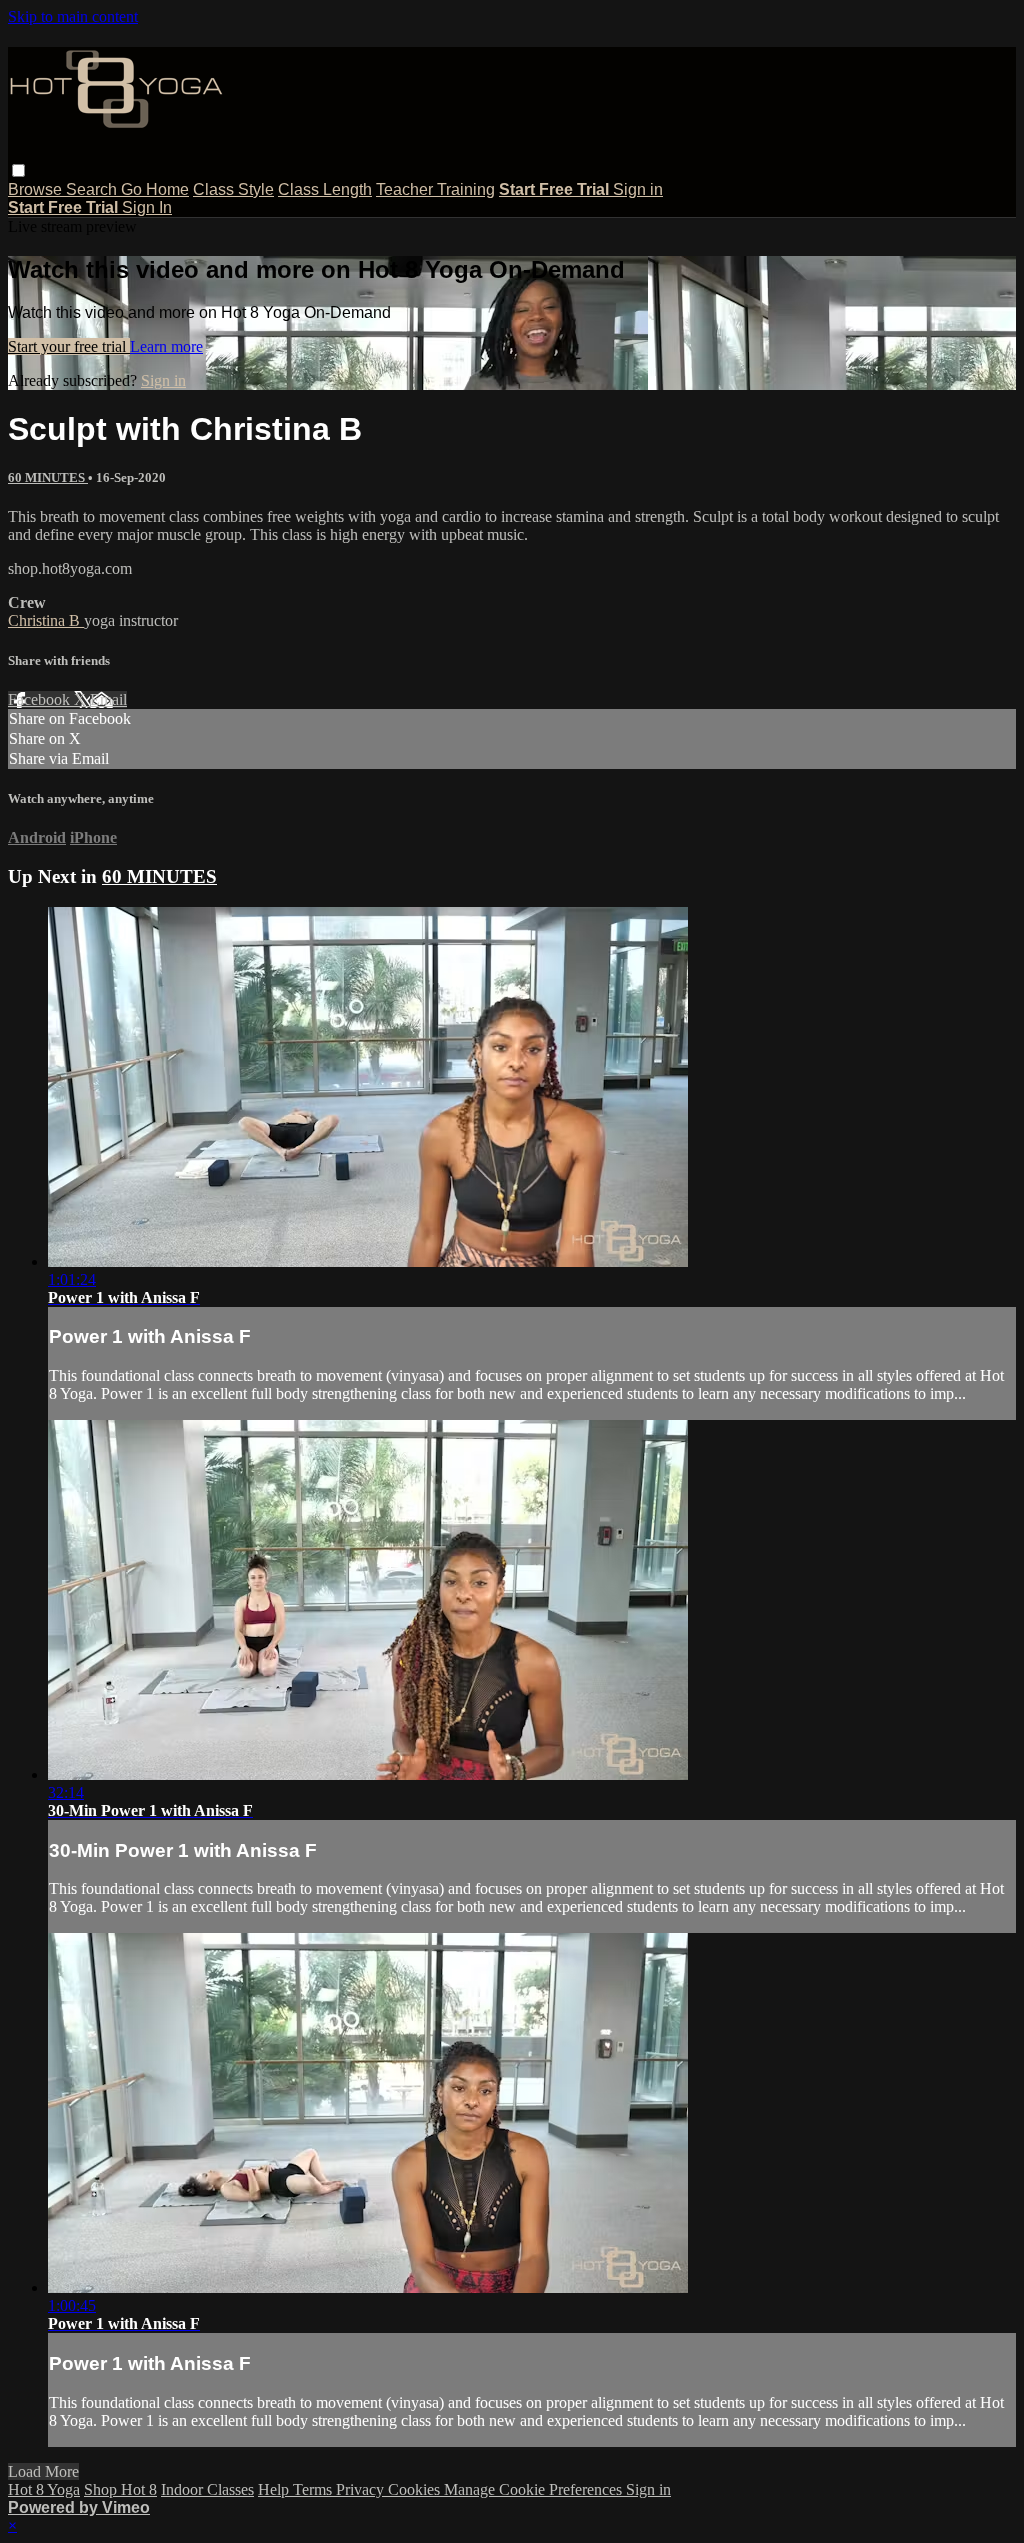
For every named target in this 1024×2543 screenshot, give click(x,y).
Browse (37, 189)
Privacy (362, 2489)
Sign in (638, 189)
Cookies (416, 2489)
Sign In (147, 207)
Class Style (233, 189)
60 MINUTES (48, 477)
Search (93, 189)
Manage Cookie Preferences (535, 2489)
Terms (314, 2489)
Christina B (46, 620)
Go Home (155, 189)
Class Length (325, 189)
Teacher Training (435, 189)
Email (108, 699)
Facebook (41, 699)
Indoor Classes (207, 2489)
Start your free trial (69, 346)
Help (275, 2489)
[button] (18, 170)
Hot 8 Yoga (44, 2489)
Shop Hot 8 (120, 2489)
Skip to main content (73, 16)
